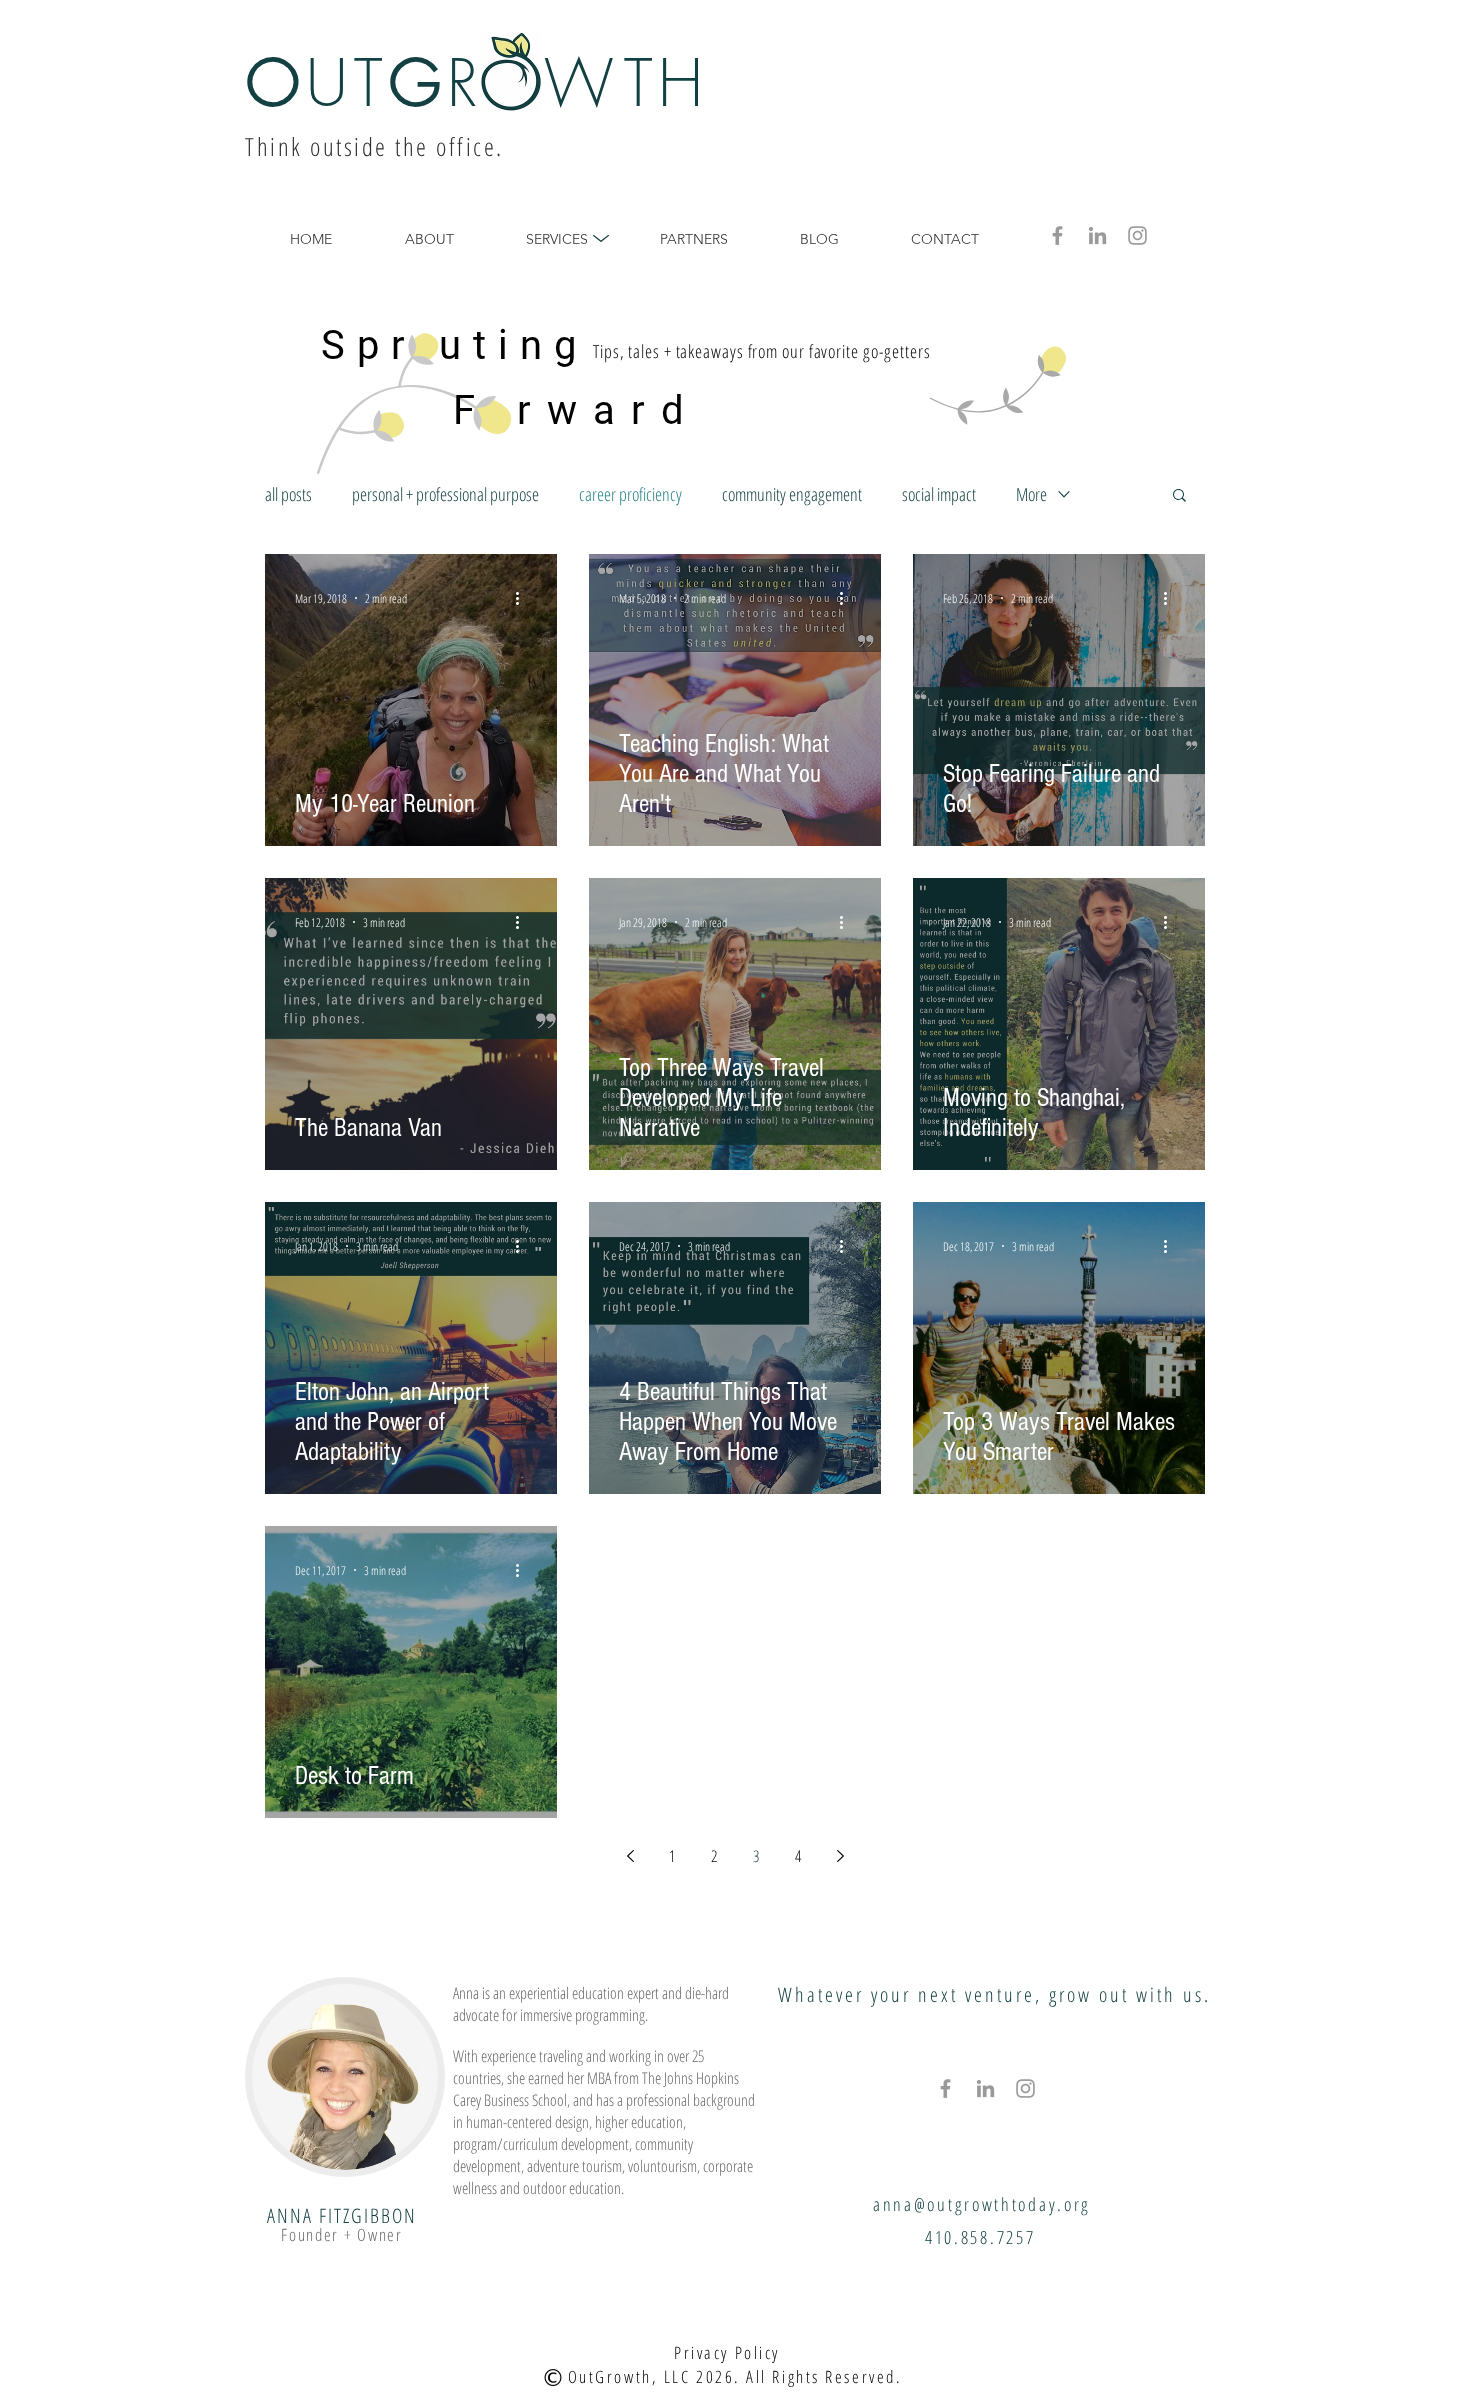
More (1031, 494)
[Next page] (840, 1856)
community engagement (792, 494)
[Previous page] (630, 1856)
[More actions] (524, 598)
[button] (1179, 496)
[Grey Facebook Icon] (1057, 235)
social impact (939, 494)
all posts (288, 494)
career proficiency (630, 494)
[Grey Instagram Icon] (1137, 235)
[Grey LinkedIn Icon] (1097, 235)
